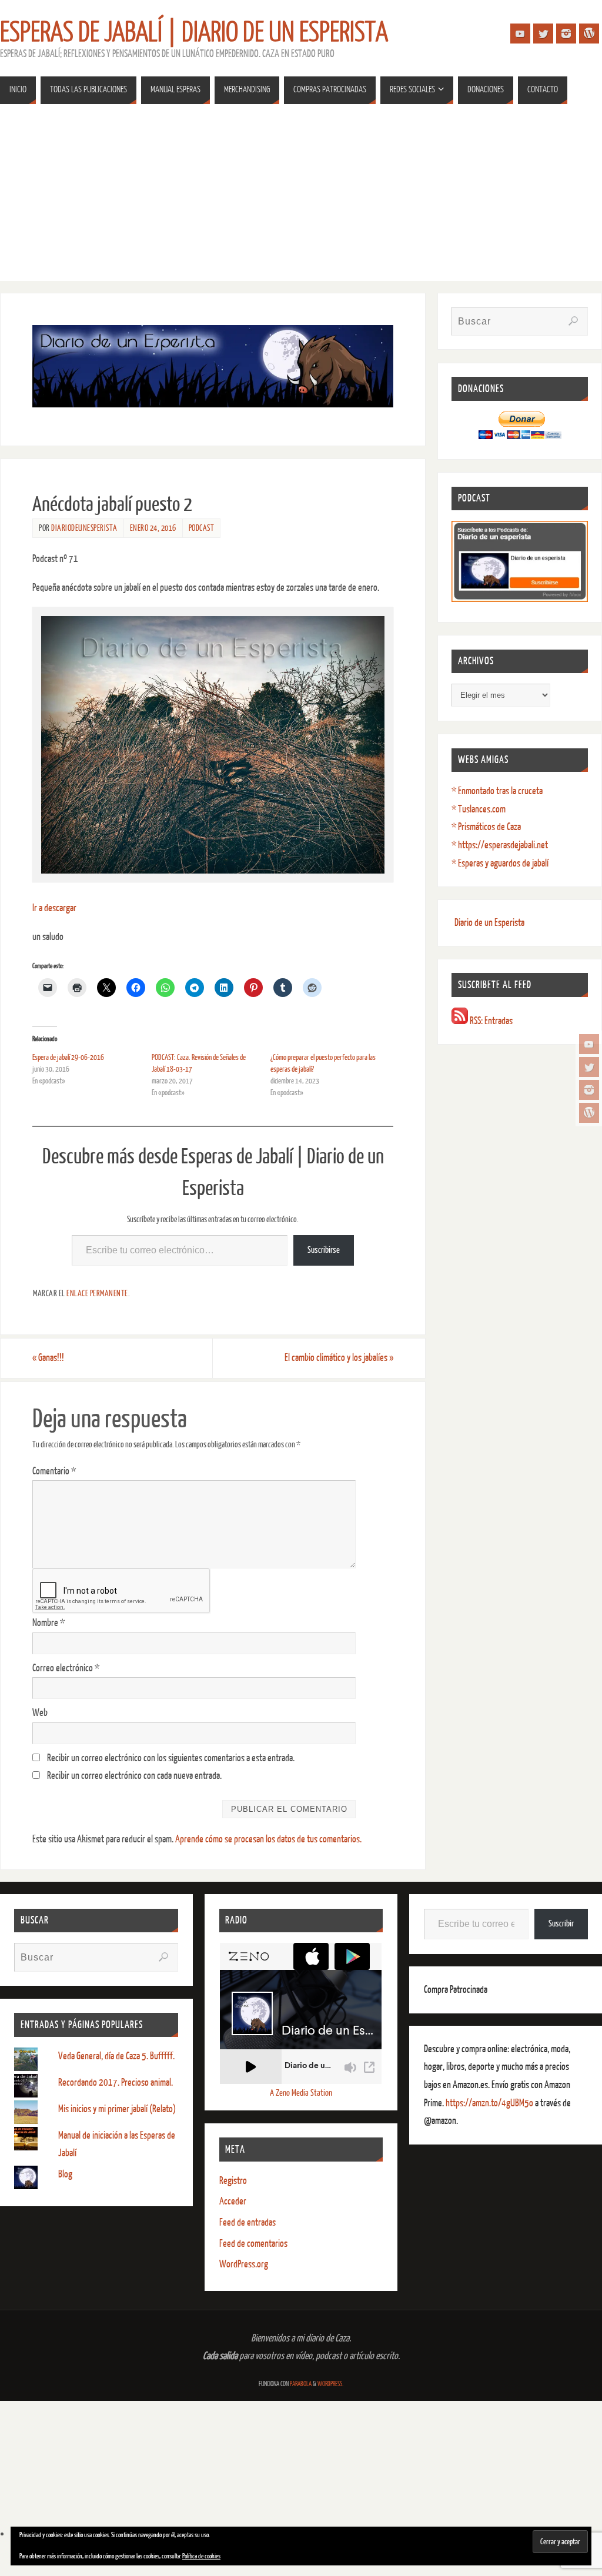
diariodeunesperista (84, 528)
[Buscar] (573, 321)
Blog (65, 2174)
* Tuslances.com (479, 809)
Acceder (233, 2201)
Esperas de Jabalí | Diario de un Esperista (194, 33)
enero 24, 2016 (153, 528)
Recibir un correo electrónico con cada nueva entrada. (134, 1776)
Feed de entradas (248, 2222)
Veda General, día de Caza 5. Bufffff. (116, 2056)
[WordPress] (589, 1113)
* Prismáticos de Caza (486, 827)
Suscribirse (324, 1250)
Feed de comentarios (253, 2244)
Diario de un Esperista (489, 923)
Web (40, 1713)
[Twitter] (589, 1067)
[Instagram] (589, 1090)
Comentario (54, 1471)
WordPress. (330, 2384)
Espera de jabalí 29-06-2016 (68, 1057)
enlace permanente (97, 1293)
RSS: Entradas (490, 1021)
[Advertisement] (301, 199)
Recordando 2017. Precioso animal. (116, 2082)
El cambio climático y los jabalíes (339, 1358)
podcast (202, 528)
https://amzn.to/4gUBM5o (490, 2103)
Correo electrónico (66, 1668)
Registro (233, 2181)
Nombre (49, 1623)
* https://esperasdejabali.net (500, 845)
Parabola (301, 2384)
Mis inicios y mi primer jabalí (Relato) (117, 2109)
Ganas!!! (48, 1358)
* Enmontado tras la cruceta (497, 791)
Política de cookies (201, 2556)
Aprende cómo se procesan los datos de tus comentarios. (268, 1839)
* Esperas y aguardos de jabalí (500, 863)
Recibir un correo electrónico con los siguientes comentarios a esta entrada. (171, 1758)
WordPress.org (244, 2264)
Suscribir (561, 1924)
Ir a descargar (54, 908)
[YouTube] (589, 1044)
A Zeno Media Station (301, 2093)
